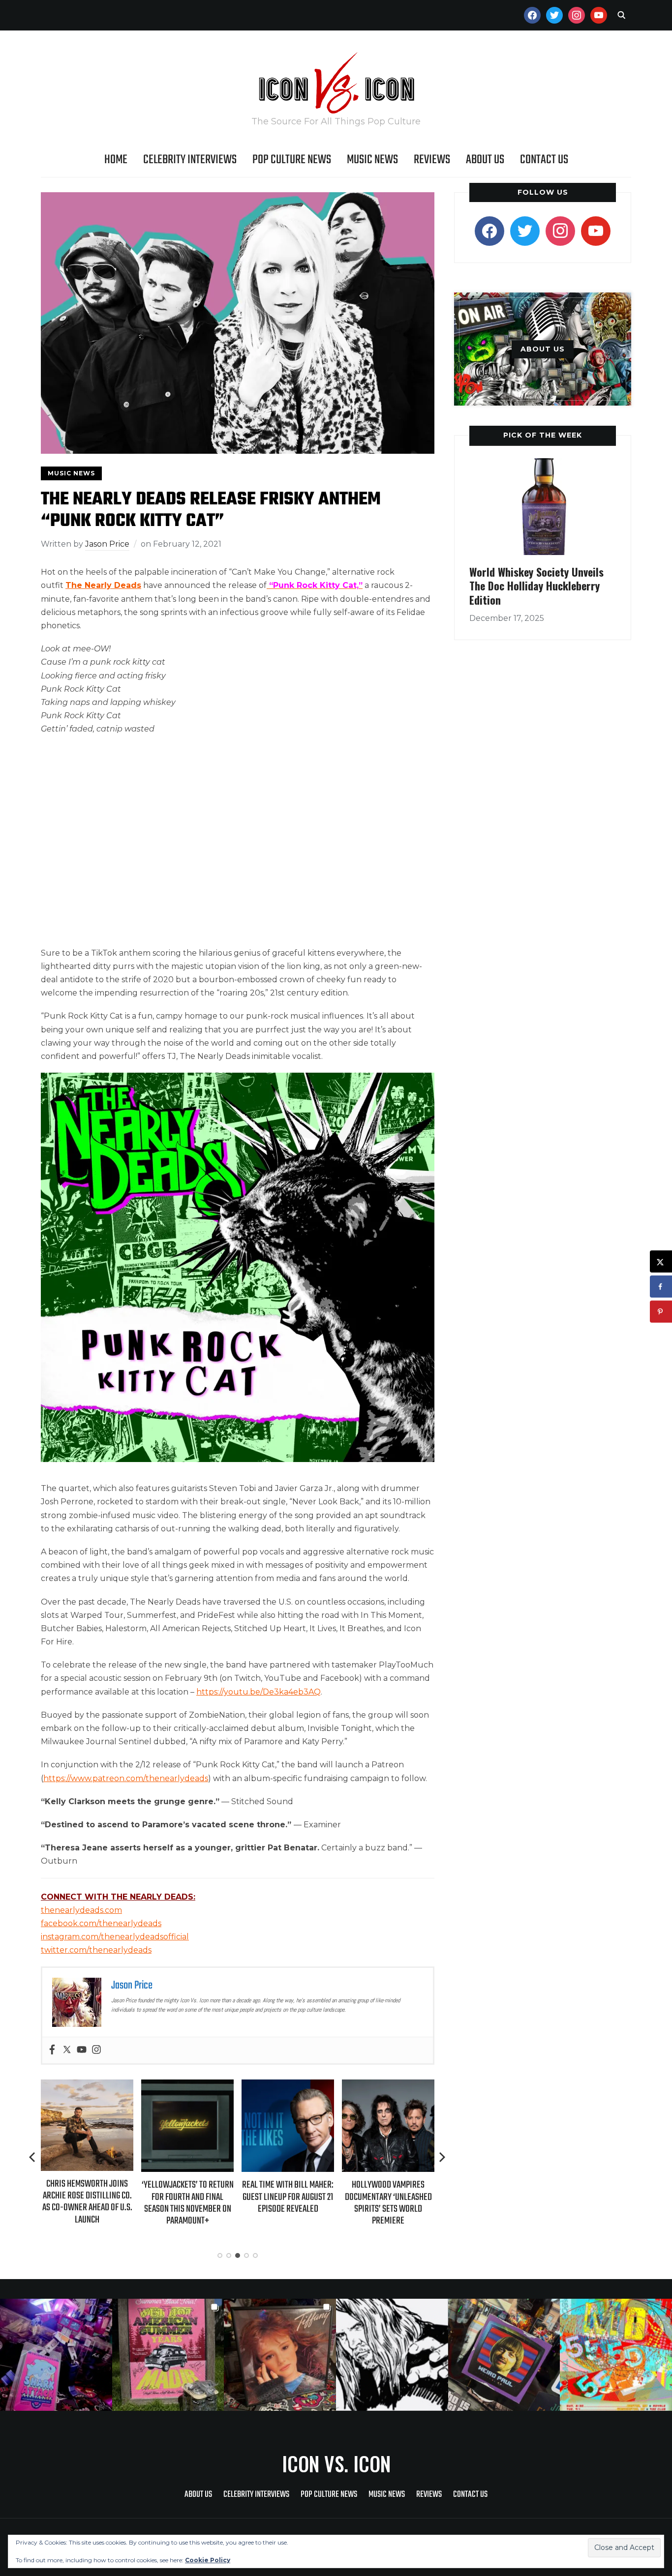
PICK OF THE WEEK (543, 435)
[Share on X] (661, 1262)
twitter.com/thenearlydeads (96, 1950)
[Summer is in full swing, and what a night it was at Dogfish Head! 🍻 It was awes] (168, 2355)
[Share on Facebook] (661, 1287)
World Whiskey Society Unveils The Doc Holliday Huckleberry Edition (536, 586)
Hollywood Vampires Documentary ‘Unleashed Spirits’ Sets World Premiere (288, 2203)
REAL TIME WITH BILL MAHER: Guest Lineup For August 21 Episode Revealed (187, 2197)
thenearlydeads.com (81, 1910)
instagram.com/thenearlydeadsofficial (115, 1937)
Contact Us (544, 160)
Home (116, 160)
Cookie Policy (208, 2560)
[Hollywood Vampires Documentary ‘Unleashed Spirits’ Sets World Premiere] (288, 2086)
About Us (485, 160)
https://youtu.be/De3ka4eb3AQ (259, 1692)
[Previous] (33, 2157)
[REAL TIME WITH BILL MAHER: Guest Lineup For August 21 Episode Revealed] (187, 2086)
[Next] (442, 2157)
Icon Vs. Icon (336, 2463)
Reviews (432, 160)
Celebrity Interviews (190, 160)
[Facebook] (52, 2050)
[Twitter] (67, 2050)
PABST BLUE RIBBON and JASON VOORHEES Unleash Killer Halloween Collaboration (388, 2203)
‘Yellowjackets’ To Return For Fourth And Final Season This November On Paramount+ (87, 2203)
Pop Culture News (292, 160)
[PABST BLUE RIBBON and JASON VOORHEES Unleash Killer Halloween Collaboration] (388, 2086)
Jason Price (107, 544)
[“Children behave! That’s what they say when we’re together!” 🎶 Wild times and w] (280, 2355)
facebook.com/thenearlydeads (101, 1923)
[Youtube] (82, 2050)
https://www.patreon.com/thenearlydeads (126, 1778)
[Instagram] (96, 2050)
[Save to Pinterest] (661, 1312)
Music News (372, 160)
